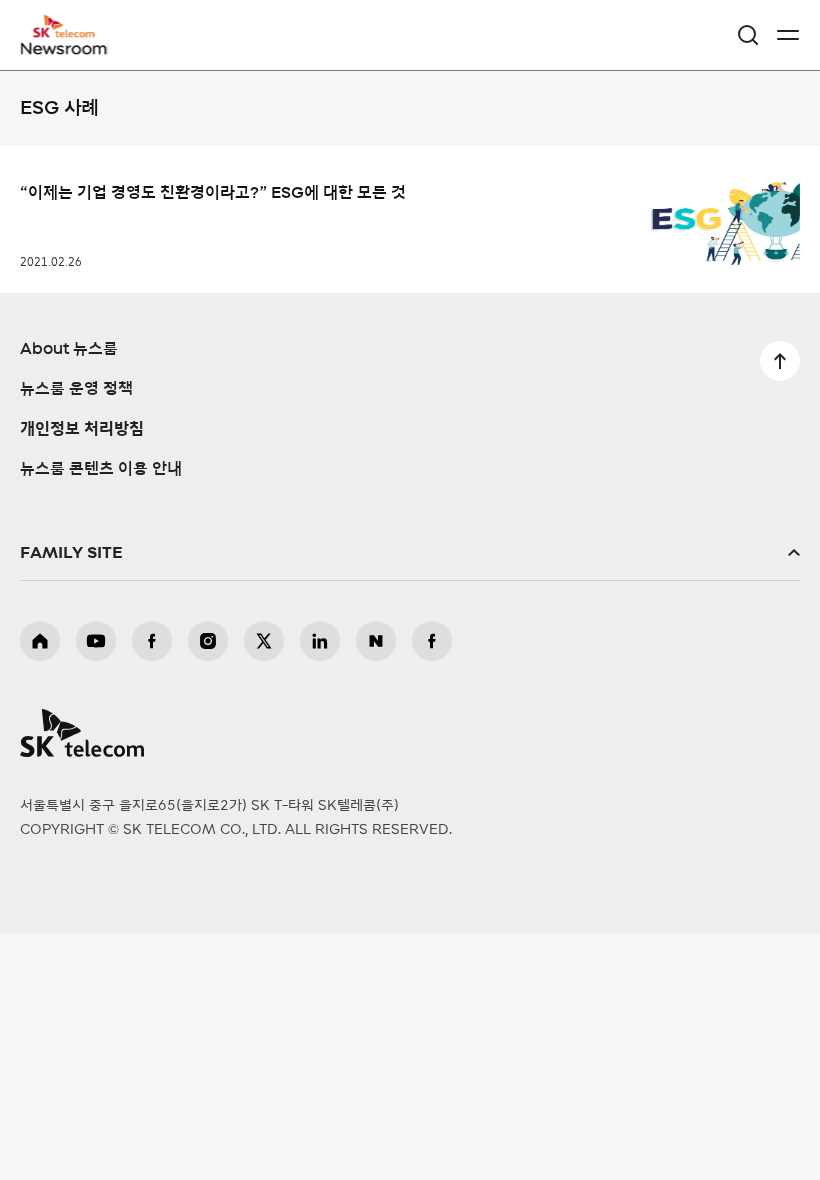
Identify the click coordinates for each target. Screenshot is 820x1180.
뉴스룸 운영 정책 (76, 389)
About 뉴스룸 (69, 349)
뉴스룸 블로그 (376, 641)
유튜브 (96, 641)
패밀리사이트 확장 (410, 553)
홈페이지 (40, 641)
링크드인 (320, 641)
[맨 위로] (780, 361)
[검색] (748, 35)
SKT (70, 35)
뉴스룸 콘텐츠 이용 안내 (101, 469)
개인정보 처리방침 (82, 429)
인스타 (208, 641)
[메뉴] (788, 35)
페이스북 (152, 641)
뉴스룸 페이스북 (432, 641)
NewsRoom (65, 47)
